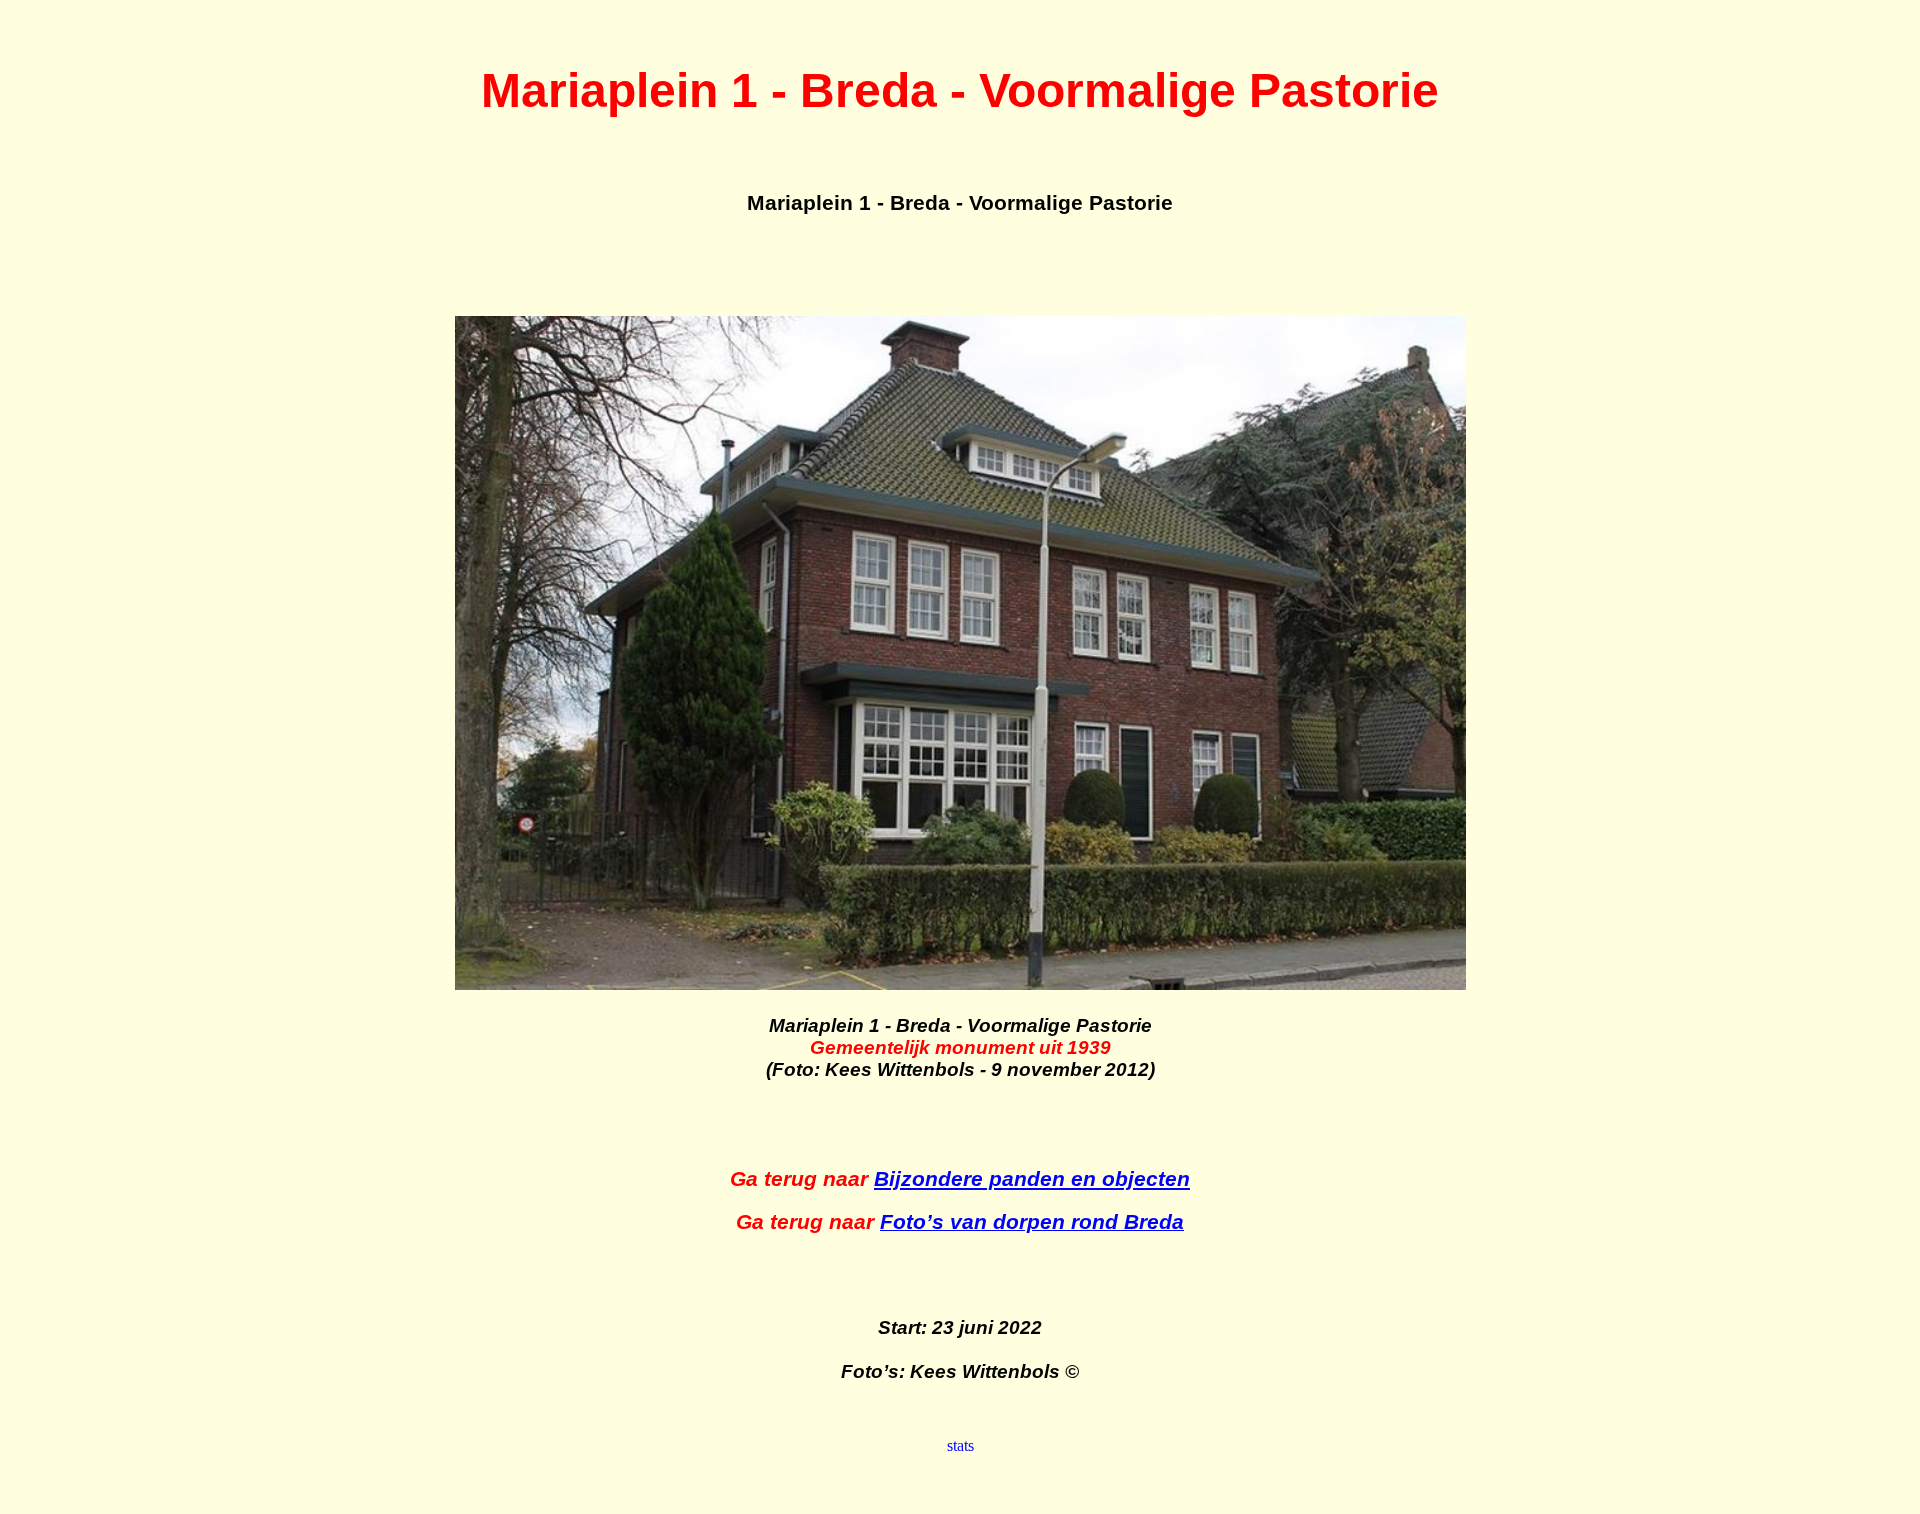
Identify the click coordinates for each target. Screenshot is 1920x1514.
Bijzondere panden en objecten (1032, 1179)
